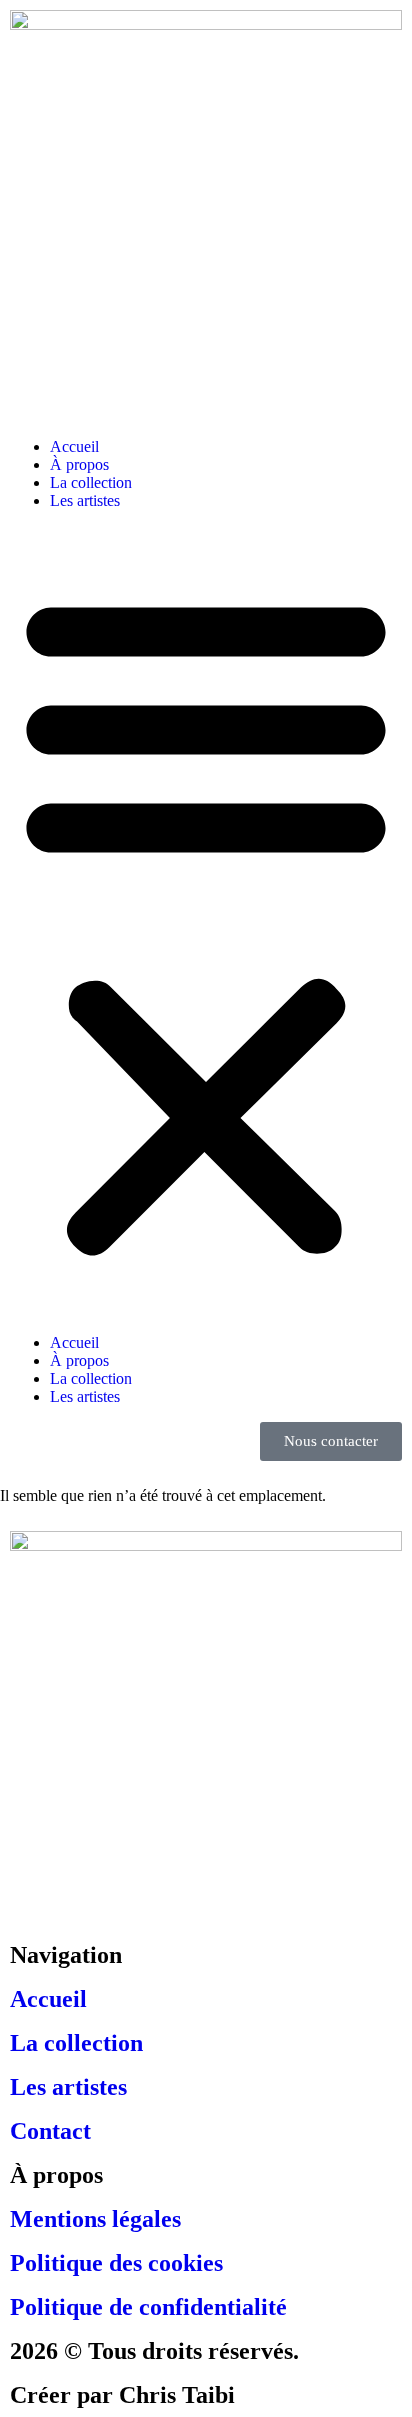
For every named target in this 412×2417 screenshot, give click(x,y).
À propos (79, 464)
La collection (91, 482)
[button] (206, 922)
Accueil (74, 446)
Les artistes (85, 500)
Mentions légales (95, 2219)
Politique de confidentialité (148, 2307)
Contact (50, 2131)
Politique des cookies (116, 2263)
